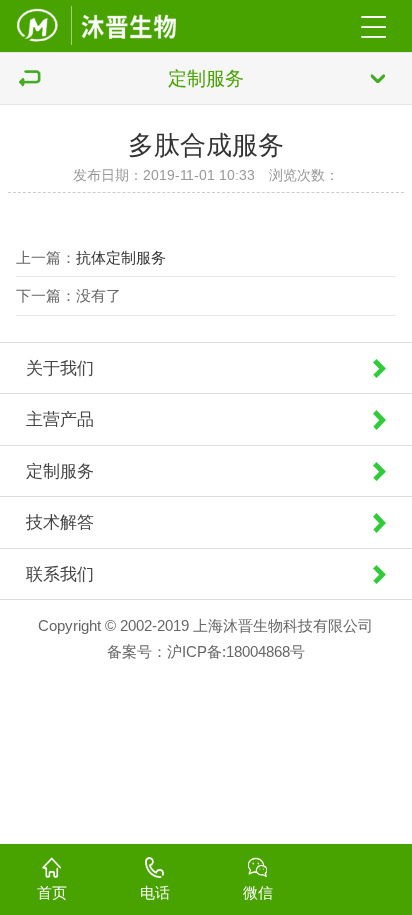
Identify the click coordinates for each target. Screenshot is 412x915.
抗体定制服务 (121, 257)
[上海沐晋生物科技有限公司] (96, 25)
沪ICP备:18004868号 (236, 651)
